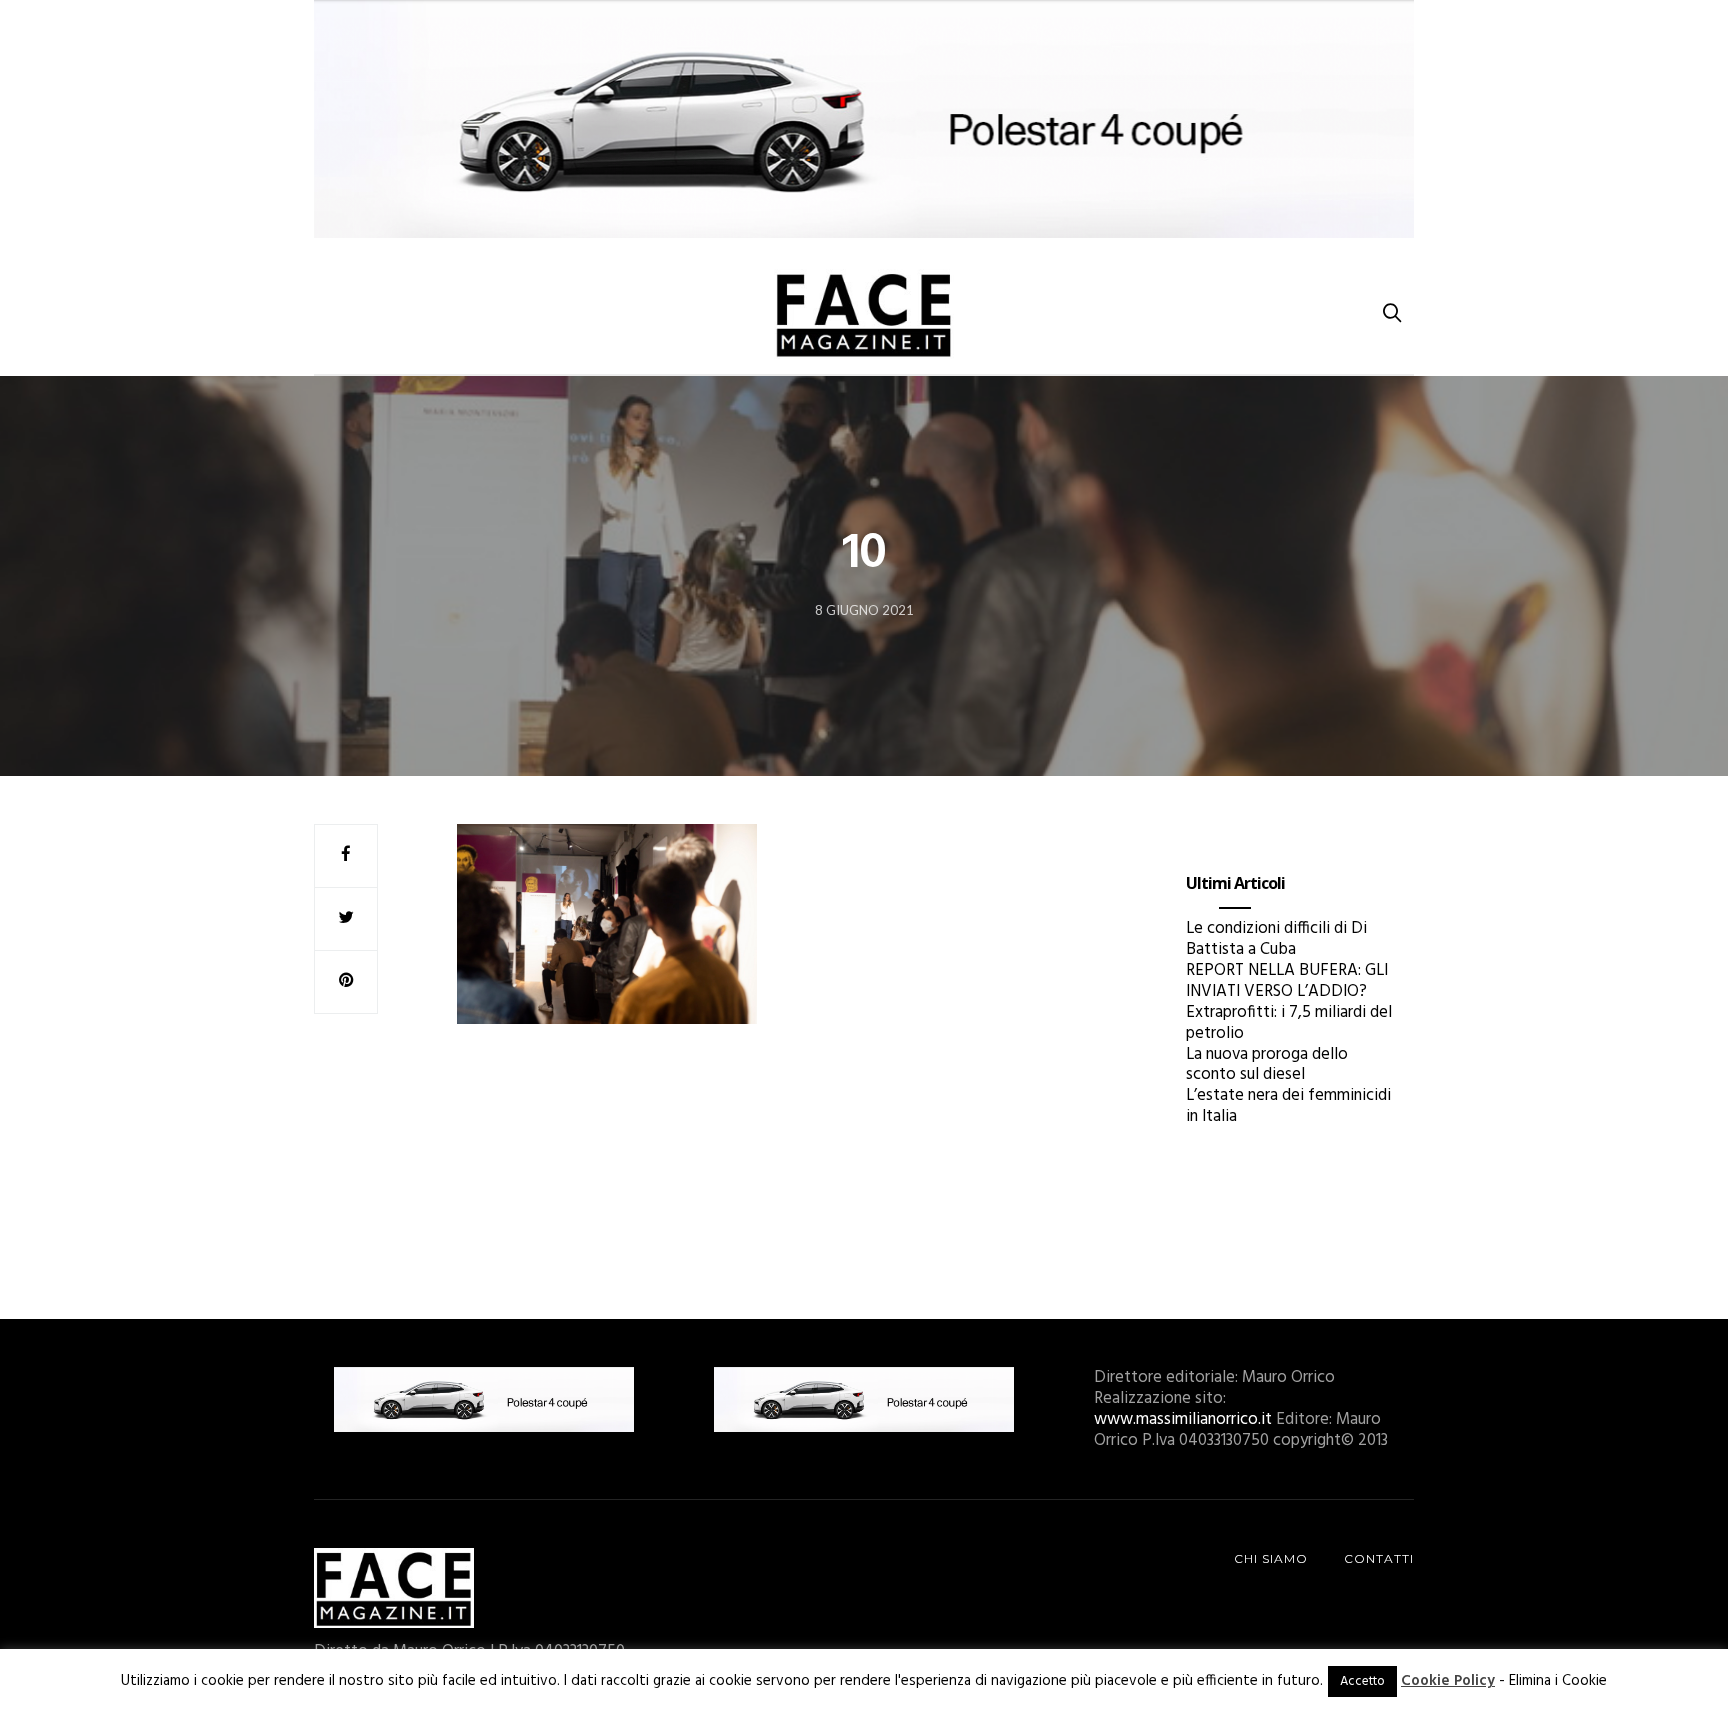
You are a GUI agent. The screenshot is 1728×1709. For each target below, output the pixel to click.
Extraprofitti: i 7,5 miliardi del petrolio (1289, 1023)
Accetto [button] (1362, 1681)
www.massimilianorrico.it (1183, 1419)
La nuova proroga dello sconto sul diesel (1267, 1065)
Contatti (1379, 1558)
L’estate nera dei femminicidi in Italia (1288, 1106)
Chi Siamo (1271, 1558)
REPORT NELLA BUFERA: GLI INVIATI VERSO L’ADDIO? (1287, 981)
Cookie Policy (1448, 1681)
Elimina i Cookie (1558, 1681)
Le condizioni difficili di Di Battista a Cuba (1276, 939)
